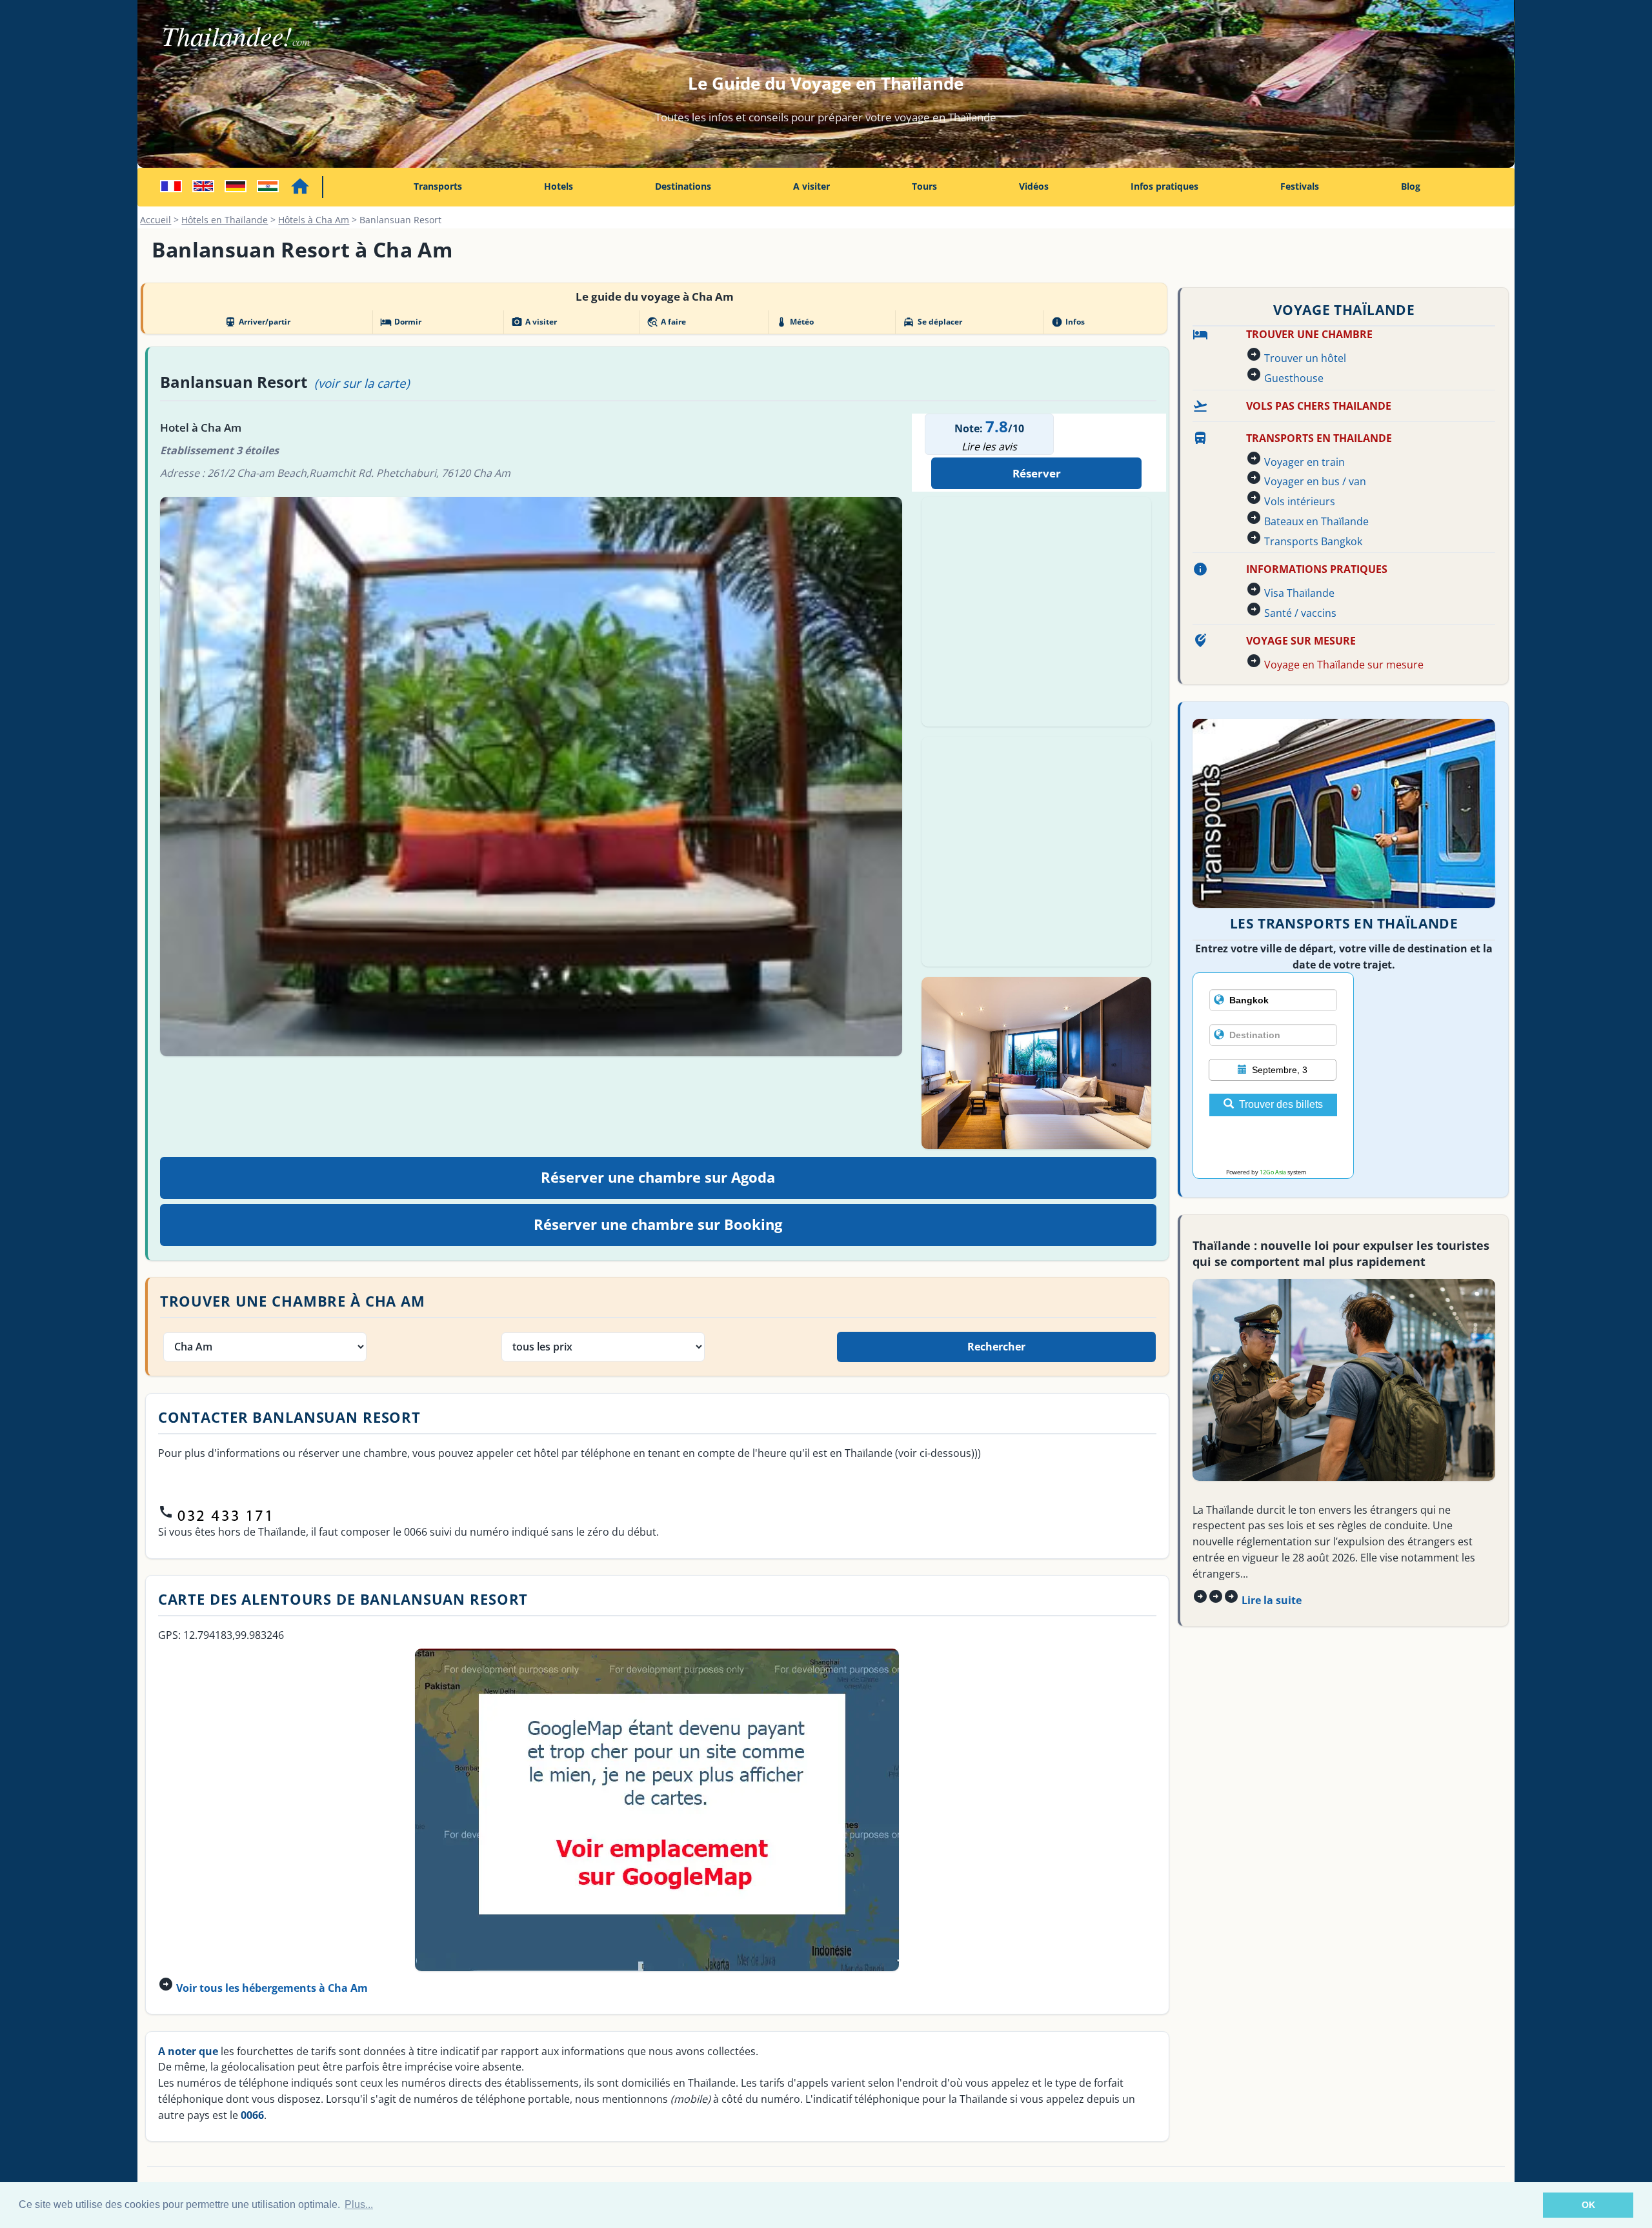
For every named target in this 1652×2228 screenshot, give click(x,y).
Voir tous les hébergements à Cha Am (272, 1988)
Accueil (156, 220)
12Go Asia (1273, 1172)
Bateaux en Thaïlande (1316, 521)
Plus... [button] (359, 2204)
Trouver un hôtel (1305, 358)
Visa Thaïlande (1299, 593)
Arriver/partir (257, 322)
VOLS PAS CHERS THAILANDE (1319, 406)
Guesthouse (1294, 378)
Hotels (559, 186)
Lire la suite (1272, 1600)
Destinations (683, 186)
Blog (1411, 186)
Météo (795, 322)
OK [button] (1588, 2205)
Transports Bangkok (1313, 541)
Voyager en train (1304, 462)
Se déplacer (932, 322)
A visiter (811, 186)
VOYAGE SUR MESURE (1301, 641)
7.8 (997, 426)
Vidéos (1034, 186)
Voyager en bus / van (1315, 481)
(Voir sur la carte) (362, 383)
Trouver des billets (1281, 1104)
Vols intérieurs (1300, 501)
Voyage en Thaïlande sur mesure (1344, 665)
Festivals (1300, 186)
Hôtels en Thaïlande (225, 220)
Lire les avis (989, 447)
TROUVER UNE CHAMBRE (1309, 334)
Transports (438, 186)
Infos (1068, 322)
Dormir (401, 322)
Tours (924, 186)
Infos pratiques (1164, 186)
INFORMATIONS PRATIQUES (1317, 569)
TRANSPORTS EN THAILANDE (1319, 438)
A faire (666, 322)
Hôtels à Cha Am (314, 220)
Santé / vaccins (1300, 613)
